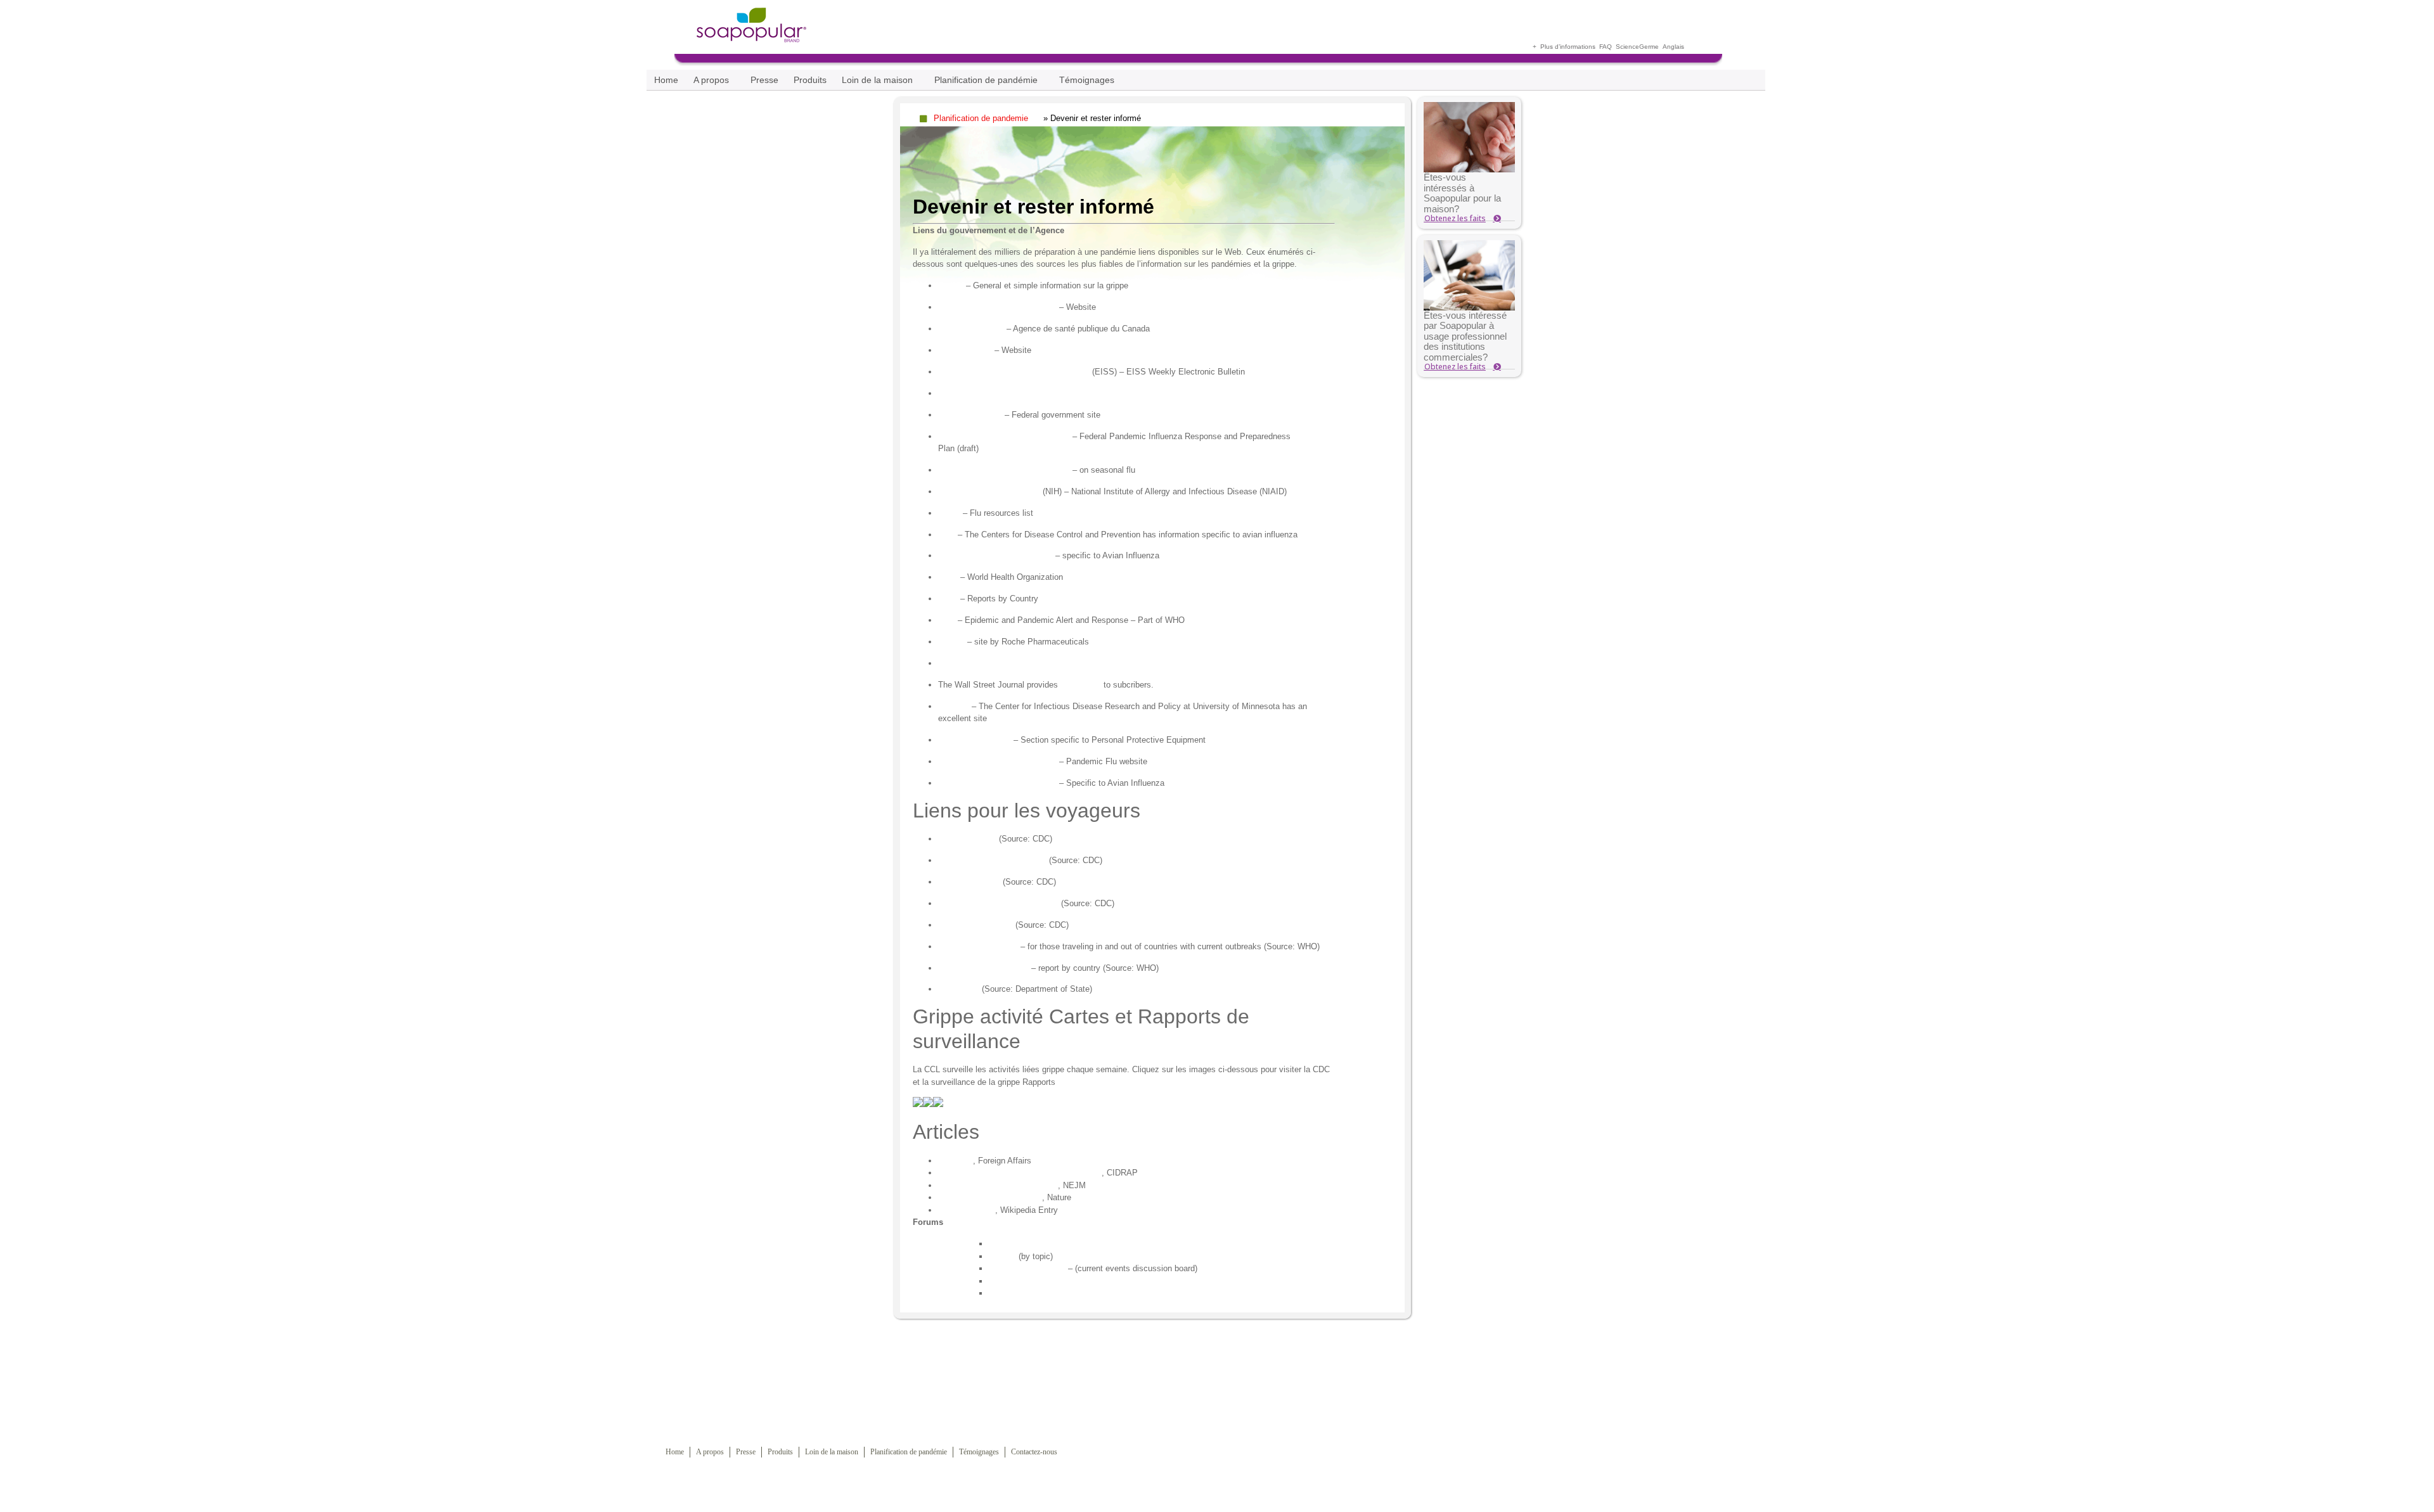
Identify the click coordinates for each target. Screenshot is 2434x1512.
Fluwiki (951, 285)
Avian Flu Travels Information (992, 860)
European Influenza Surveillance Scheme (1014, 372)
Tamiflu (951, 642)
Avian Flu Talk (1015, 1244)
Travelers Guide (967, 839)
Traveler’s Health (969, 882)
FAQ (1606, 47)
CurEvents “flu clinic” (1027, 1268)
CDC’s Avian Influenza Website (995, 555)
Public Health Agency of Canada (997, 307)
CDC (947, 535)
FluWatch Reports (971, 329)
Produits (810, 80)
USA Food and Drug (975, 740)
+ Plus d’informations (1564, 47)
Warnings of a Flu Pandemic (990, 1197)
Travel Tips (959, 989)
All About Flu (1012, 1293)
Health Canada (965, 350)
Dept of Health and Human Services (1004, 436)
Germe (1649, 47)
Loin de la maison (877, 80)
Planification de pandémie (986, 80)
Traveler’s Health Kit (976, 925)
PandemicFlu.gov (970, 415)
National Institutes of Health (989, 491)
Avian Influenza (967, 1210)
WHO (948, 577)
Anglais (1673, 47)
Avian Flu (956, 1161)
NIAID (949, 513)
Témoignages (1087, 80)
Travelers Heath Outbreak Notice (998, 903)
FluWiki (1002, 1256)
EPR (947, 620)
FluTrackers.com (1020, 1281)
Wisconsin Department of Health (997, 783)
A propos (711, 80)
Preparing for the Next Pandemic (998, 1185)
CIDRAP (954, 706)
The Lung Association (978, 663)
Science (1627, 47)
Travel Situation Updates (983, 968)
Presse (764, 80)
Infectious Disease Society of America (1008, 393)
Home (666, 80)
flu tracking (1081, 685)
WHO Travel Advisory (978, 946)
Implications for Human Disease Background (1020, 1173)
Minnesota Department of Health (997, 761)
